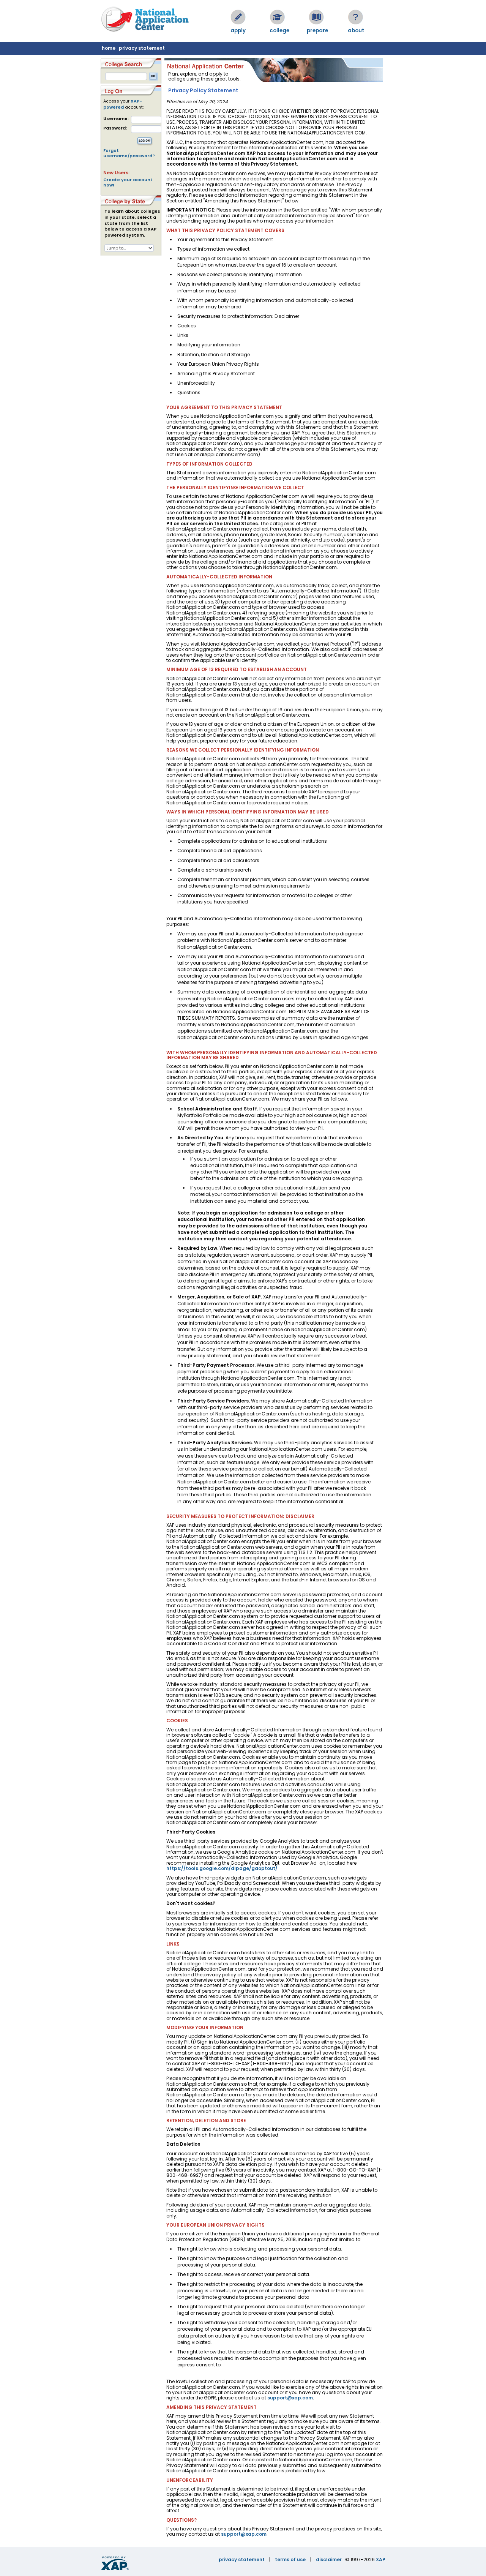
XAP (381, 2559)
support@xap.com (290, 2398)
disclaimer (329, 2559)
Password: (115, 128)
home (109, 48)
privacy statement (142, 48)
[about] (355, 17)
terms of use (290, 2559)
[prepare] (316, 17)
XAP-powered (123, 104)
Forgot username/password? (129, 153)
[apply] (238, 17)
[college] (277, 17)
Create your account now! (128, 182)
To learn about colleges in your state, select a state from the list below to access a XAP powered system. (132, 223)
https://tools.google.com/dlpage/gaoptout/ (222, 1868)
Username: (116, 119)
